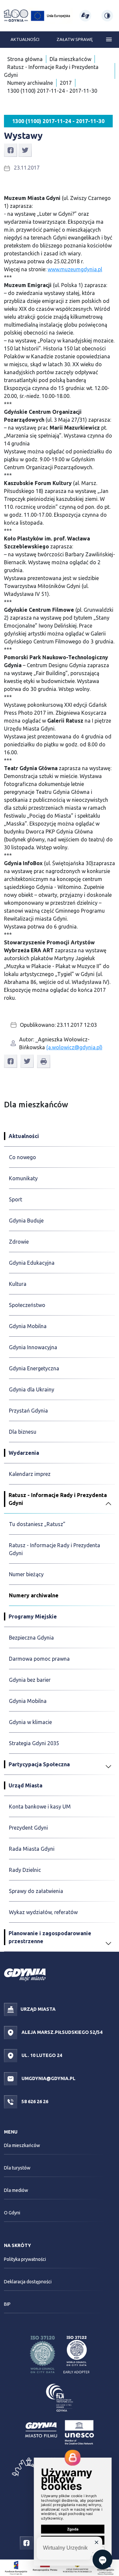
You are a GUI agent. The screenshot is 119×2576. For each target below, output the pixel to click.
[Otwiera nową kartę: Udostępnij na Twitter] (25, 150)
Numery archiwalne (30, 83)
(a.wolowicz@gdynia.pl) (74, 1047)
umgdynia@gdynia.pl (48, 2078)
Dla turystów (17, 2168)
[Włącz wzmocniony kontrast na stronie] (107, 16)
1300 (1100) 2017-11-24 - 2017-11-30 (52, 91)
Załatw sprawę (75, 39)
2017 (66, 83)
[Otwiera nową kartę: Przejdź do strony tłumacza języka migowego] (85, 16)
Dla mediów (16, 2190)
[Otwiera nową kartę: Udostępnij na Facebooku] (11, 150)
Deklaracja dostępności (28, 2282)
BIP (7, 2304)
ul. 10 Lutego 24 (41, 2055)
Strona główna (25, 59)
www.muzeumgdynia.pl (75, 269)
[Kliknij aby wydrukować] (44, 1061)
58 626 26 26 (34, 2101)
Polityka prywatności (25, 2259)
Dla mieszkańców (70, 59)
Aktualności (25, 39)
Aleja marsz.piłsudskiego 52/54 (61, 2032)
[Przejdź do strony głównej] (16, 16)
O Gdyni (12, 2213)
